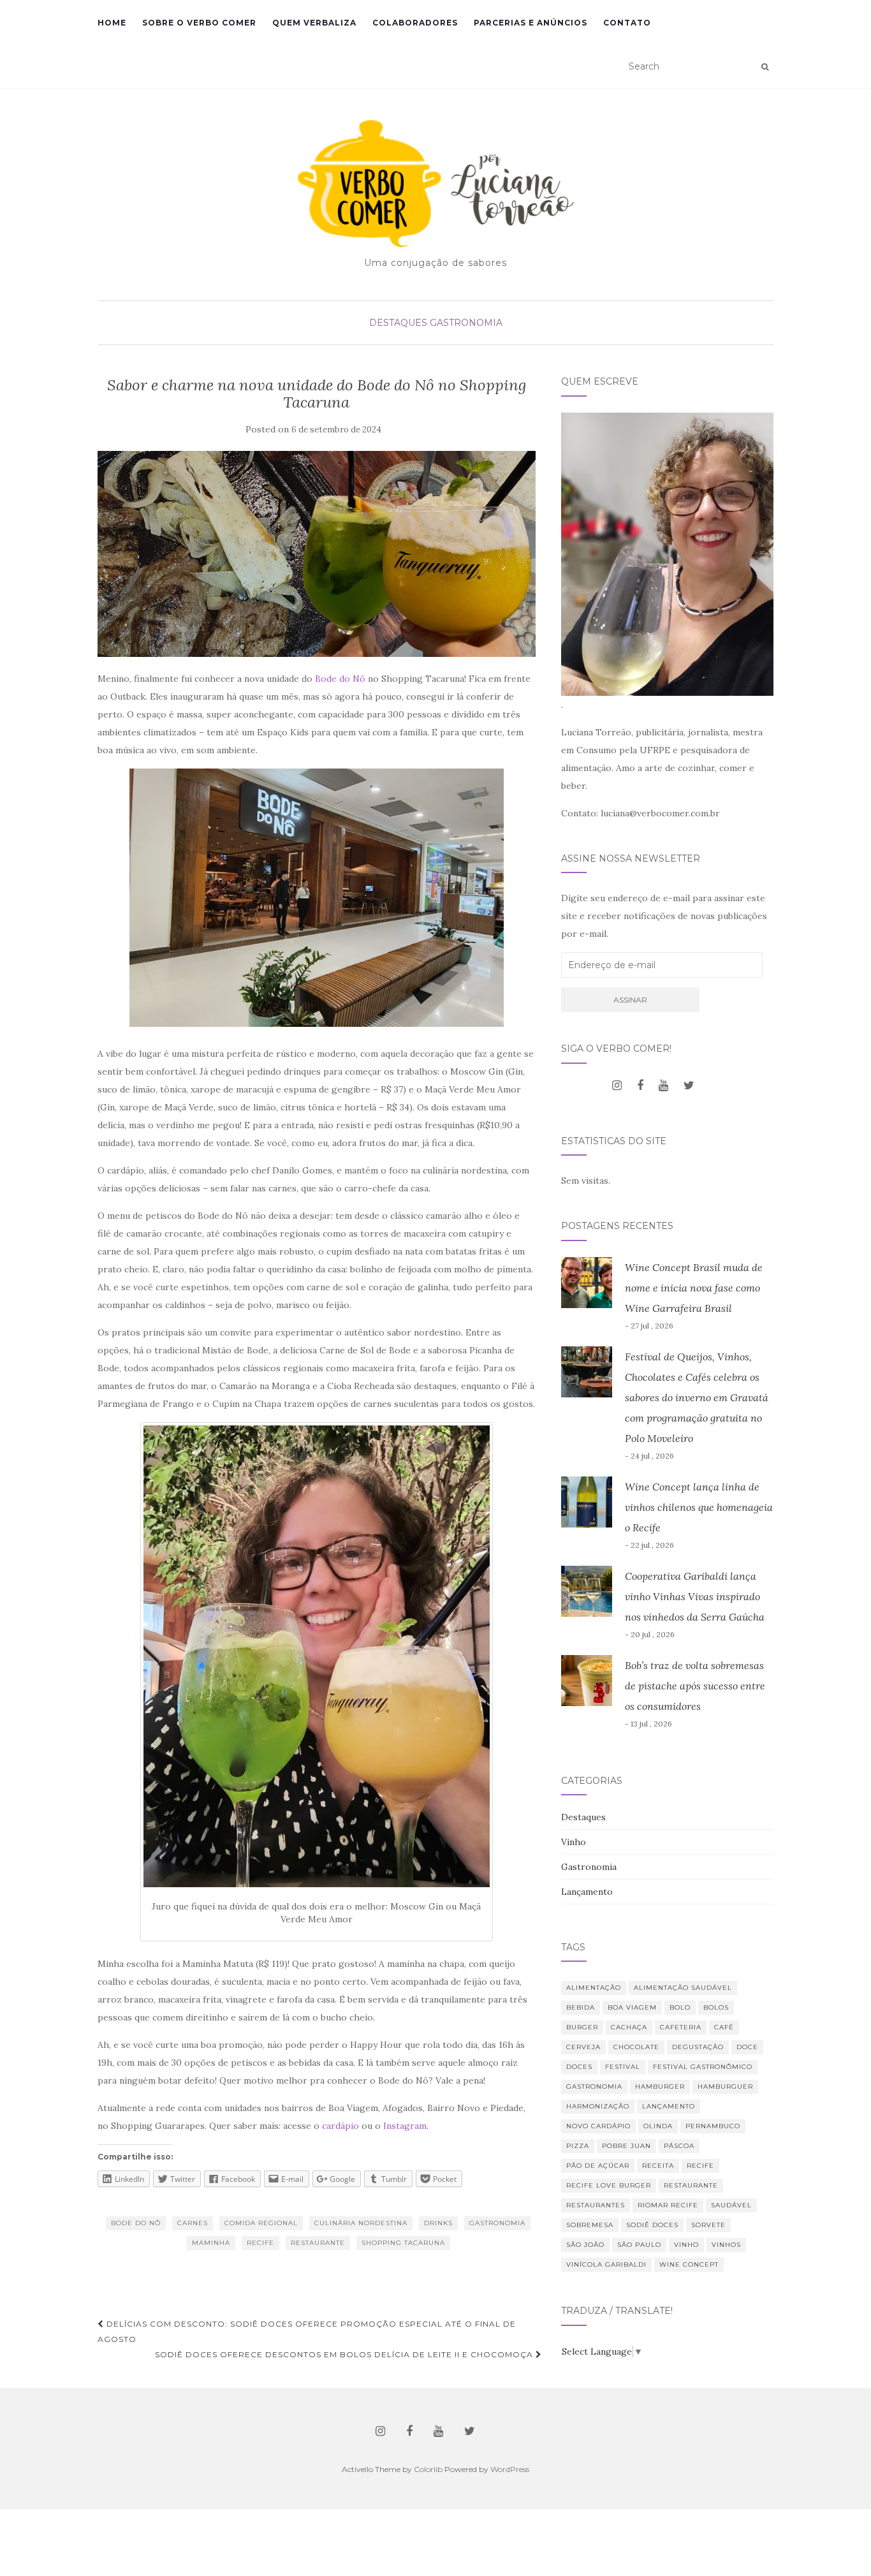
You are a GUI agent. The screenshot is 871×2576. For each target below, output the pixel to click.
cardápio (340, 2126)
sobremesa (590, 2225)
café (724, 2027)
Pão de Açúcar (598, 2166)
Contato (627, 23)
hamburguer (725, 2087)
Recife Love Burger (609, 2185)
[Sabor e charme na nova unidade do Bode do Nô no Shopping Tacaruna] (317, 554)
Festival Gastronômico (703, 2067)
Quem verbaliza (314, 23)
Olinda (658, 2126)
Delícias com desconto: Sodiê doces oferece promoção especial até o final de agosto (307, 2331)
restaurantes (596, 2205)
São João (585, 2245)
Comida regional (261, 2223)
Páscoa (679, 2146)
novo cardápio (598, 2126)
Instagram (405, 2126)
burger (582, 2027)
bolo (680, 2007)
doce (747, 2047)
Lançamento (587, 1892)
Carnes (193, 2223)
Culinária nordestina (361, 2223)
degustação (698, 2047)
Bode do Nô (340, 679)
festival (623, 2067)
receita (658, 2166)
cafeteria (681, 2027)
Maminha (211, 2243)
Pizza (578, 2146)
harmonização (598, 2106)
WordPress (510, 2469)
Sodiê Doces (652, 2225)
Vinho (574, 1842)
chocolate (636, 2047)
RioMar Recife (668, 2205)
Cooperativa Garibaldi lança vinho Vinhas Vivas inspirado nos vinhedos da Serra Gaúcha (695, 1596)
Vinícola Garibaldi (606, 2264)
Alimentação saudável (683, 1988)
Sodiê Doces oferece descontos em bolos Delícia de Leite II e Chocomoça (345, 2354)
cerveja (583, 2047)
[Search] (765, 67)
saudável (731, 2205)
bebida (581, 2007)
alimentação (594, 1988)
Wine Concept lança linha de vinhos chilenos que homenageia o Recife (699, 1507)
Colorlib (428, 2469)
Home (112, 23)
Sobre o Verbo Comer (199, 23)
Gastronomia (466, 323)
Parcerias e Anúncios (531, 23)
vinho (686, 2245)
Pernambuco (713, 2126)
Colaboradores (415, 23)
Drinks (438, 2223)
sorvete (708, 2225)
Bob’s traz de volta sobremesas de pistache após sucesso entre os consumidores (695, 1686)
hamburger (660, 2087)
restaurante (318, 2243)
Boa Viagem (632, 2007)
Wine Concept (689, 2264)
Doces (579, 2067)
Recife (260, 2243)
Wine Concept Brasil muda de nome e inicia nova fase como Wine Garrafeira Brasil (694, 1288)
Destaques (398, 323)
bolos (716, 2007)
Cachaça (629, 2027)
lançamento (669, 2106)
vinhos (726, 2245)
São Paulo (639, 2245)
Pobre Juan (626, 2146)
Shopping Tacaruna (403, 2243)
